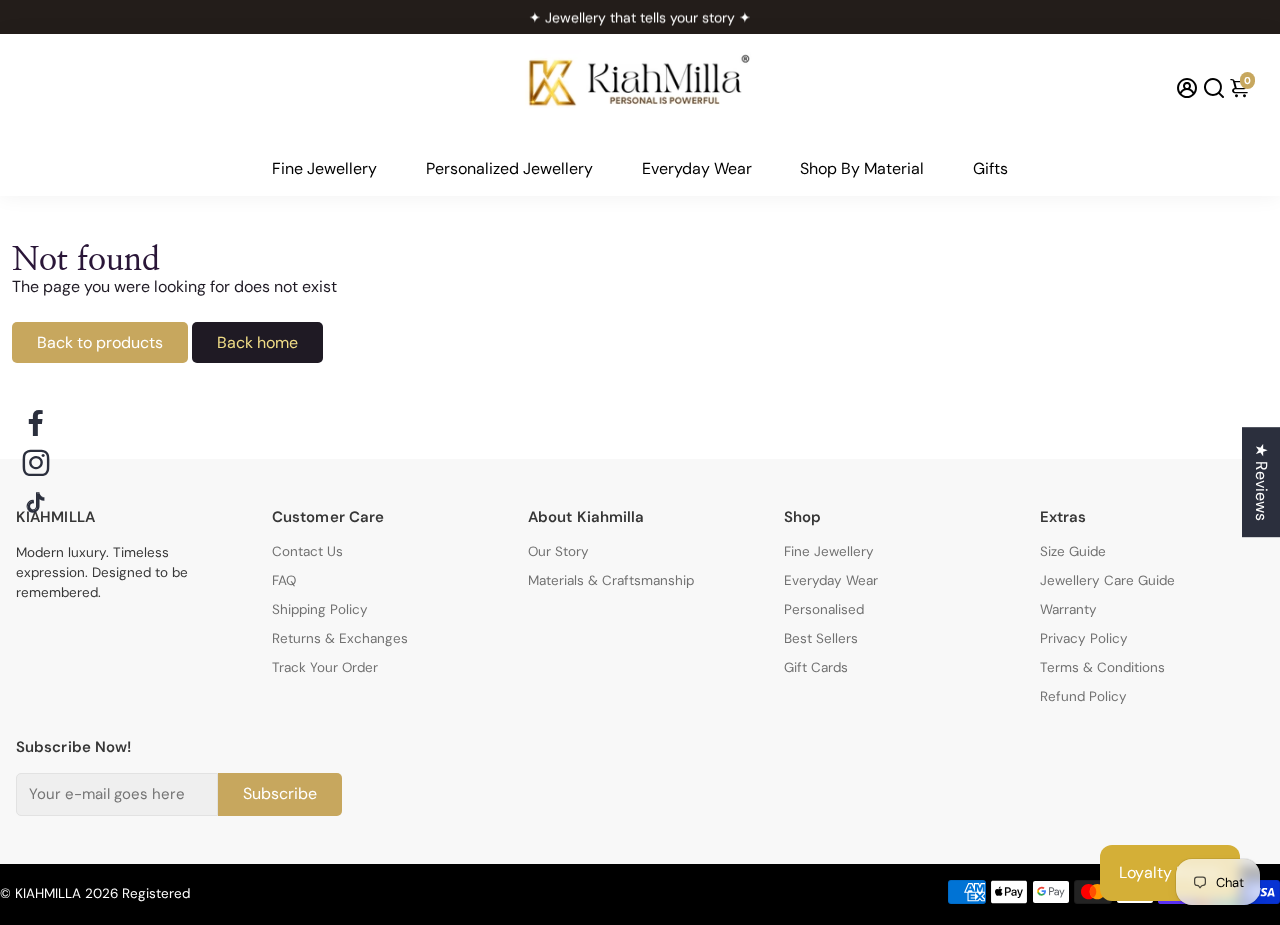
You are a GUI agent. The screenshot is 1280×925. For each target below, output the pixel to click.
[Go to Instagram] (36, 463)
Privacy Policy (1084, 638)
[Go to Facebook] (36, 423)
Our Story (558, 551)
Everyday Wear (697, 168)
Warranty (1068, 609)
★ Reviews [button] (1261, 482)
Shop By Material (862, 168)
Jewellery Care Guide (1107, 580)
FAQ (284, 580)
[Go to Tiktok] (36, 503)
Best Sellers (821, 638)
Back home (257, 342)
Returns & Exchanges (340, 638)
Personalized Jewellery (509, 168)
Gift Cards (816, 667)
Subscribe (280, 793)
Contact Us (307, 551)
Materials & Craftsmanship (611, 580)
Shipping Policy (320, 609)
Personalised (824, 609)
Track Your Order (325, 667)
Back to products (100, 342)
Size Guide (1073, 551)
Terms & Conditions (1102, 667)
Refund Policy (1083, 696)
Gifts (990, 168)
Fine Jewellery (324, 168)
